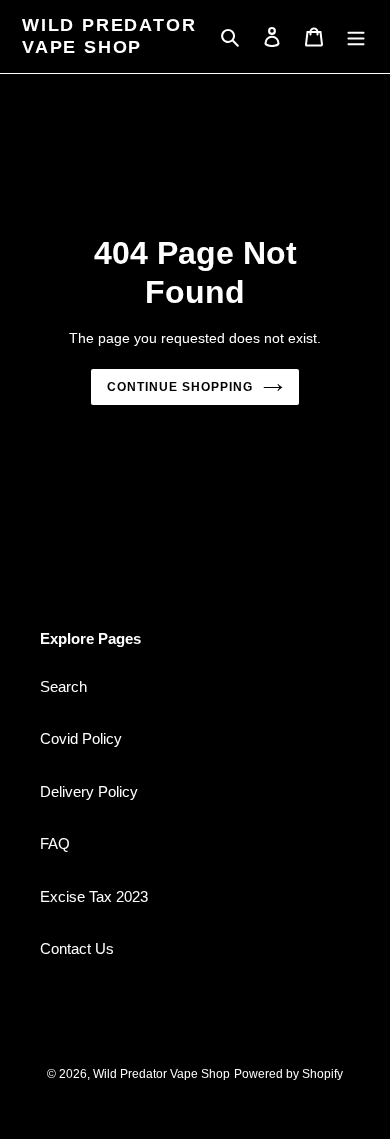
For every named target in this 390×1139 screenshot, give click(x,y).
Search (63, 686)
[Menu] (356, 36)
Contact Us (77, 948)
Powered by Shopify (288, 1074)
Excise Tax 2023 (94, 896)
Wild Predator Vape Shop (109, 36)
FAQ (55, 843)
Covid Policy (81, 738)
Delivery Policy (89, 791)
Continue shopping (180, 387)
